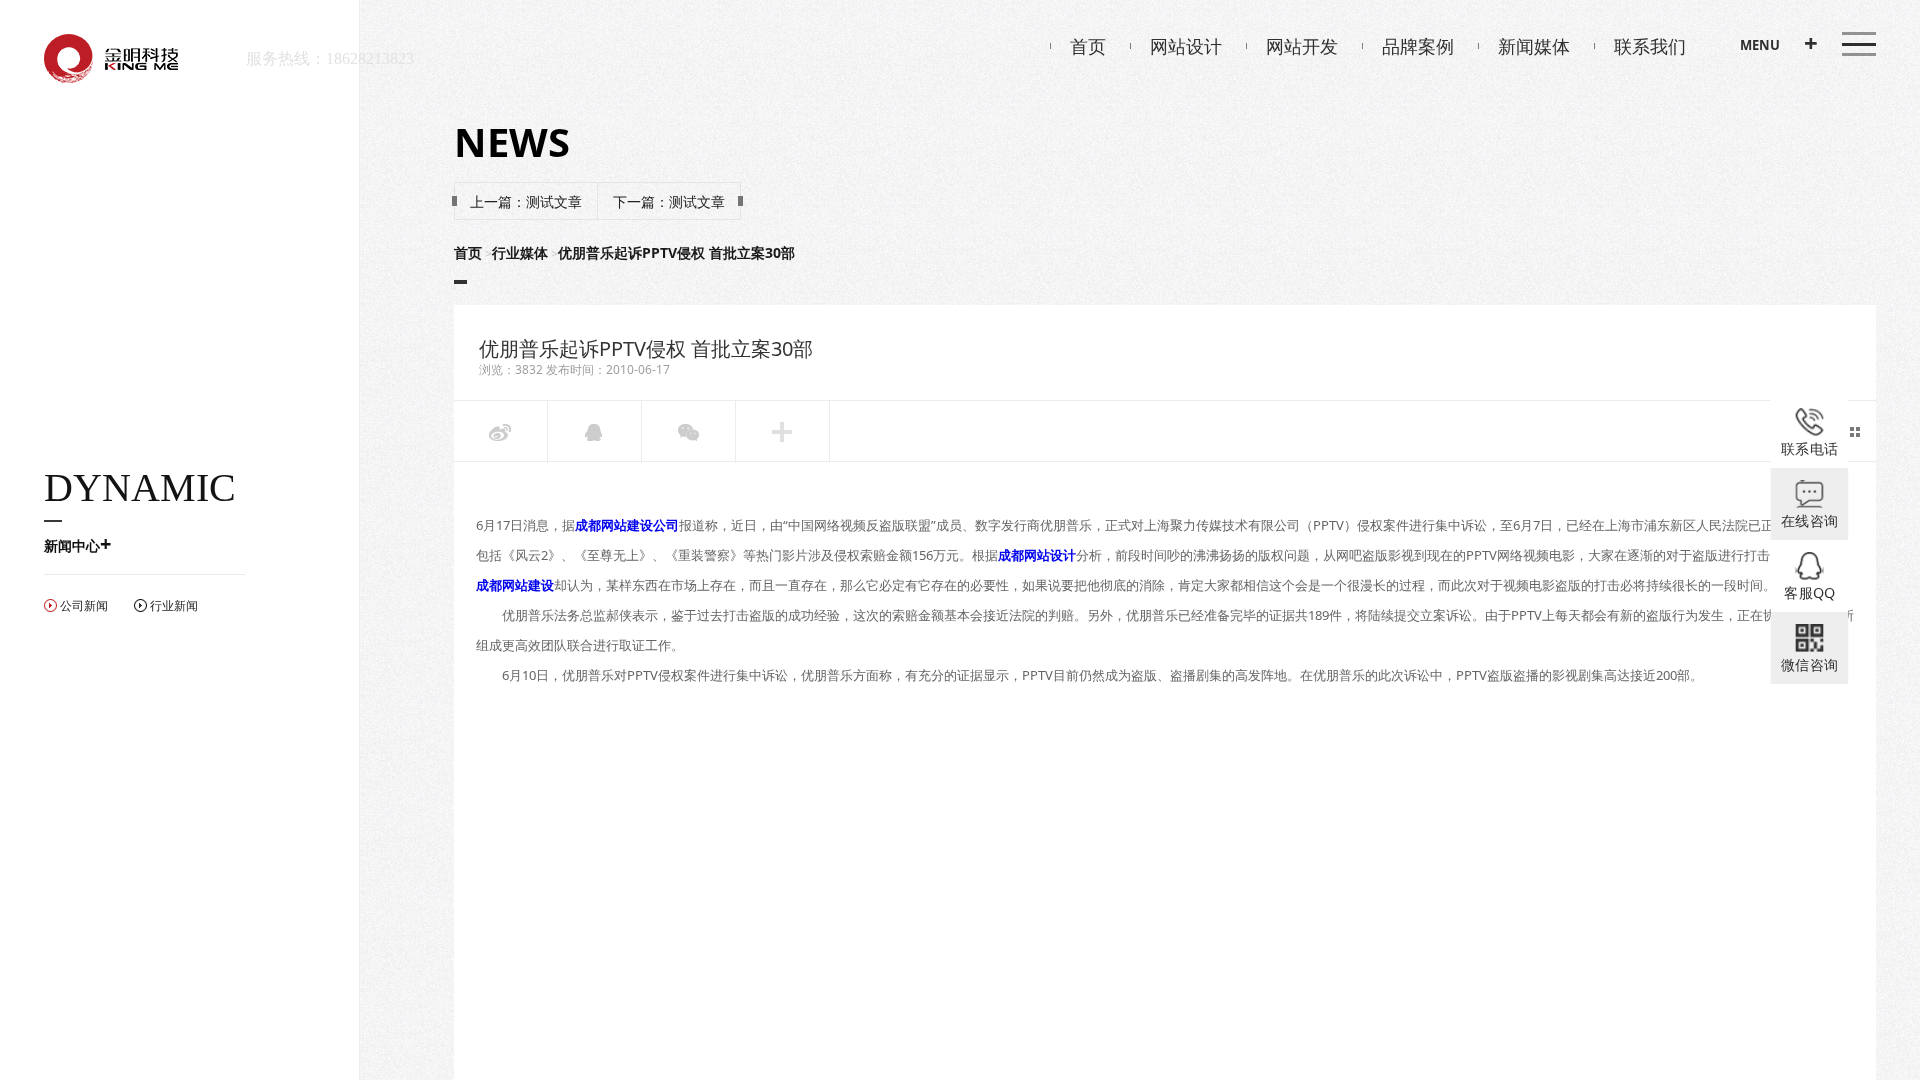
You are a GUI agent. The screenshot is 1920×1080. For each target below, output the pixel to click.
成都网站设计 (1037, 555)
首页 (1088, 46)
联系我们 (1650, 46)
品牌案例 (1418, 46)
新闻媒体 (1534, 46)
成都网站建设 (515, 585)
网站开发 (1302, 46)
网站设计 (1186, 46)
